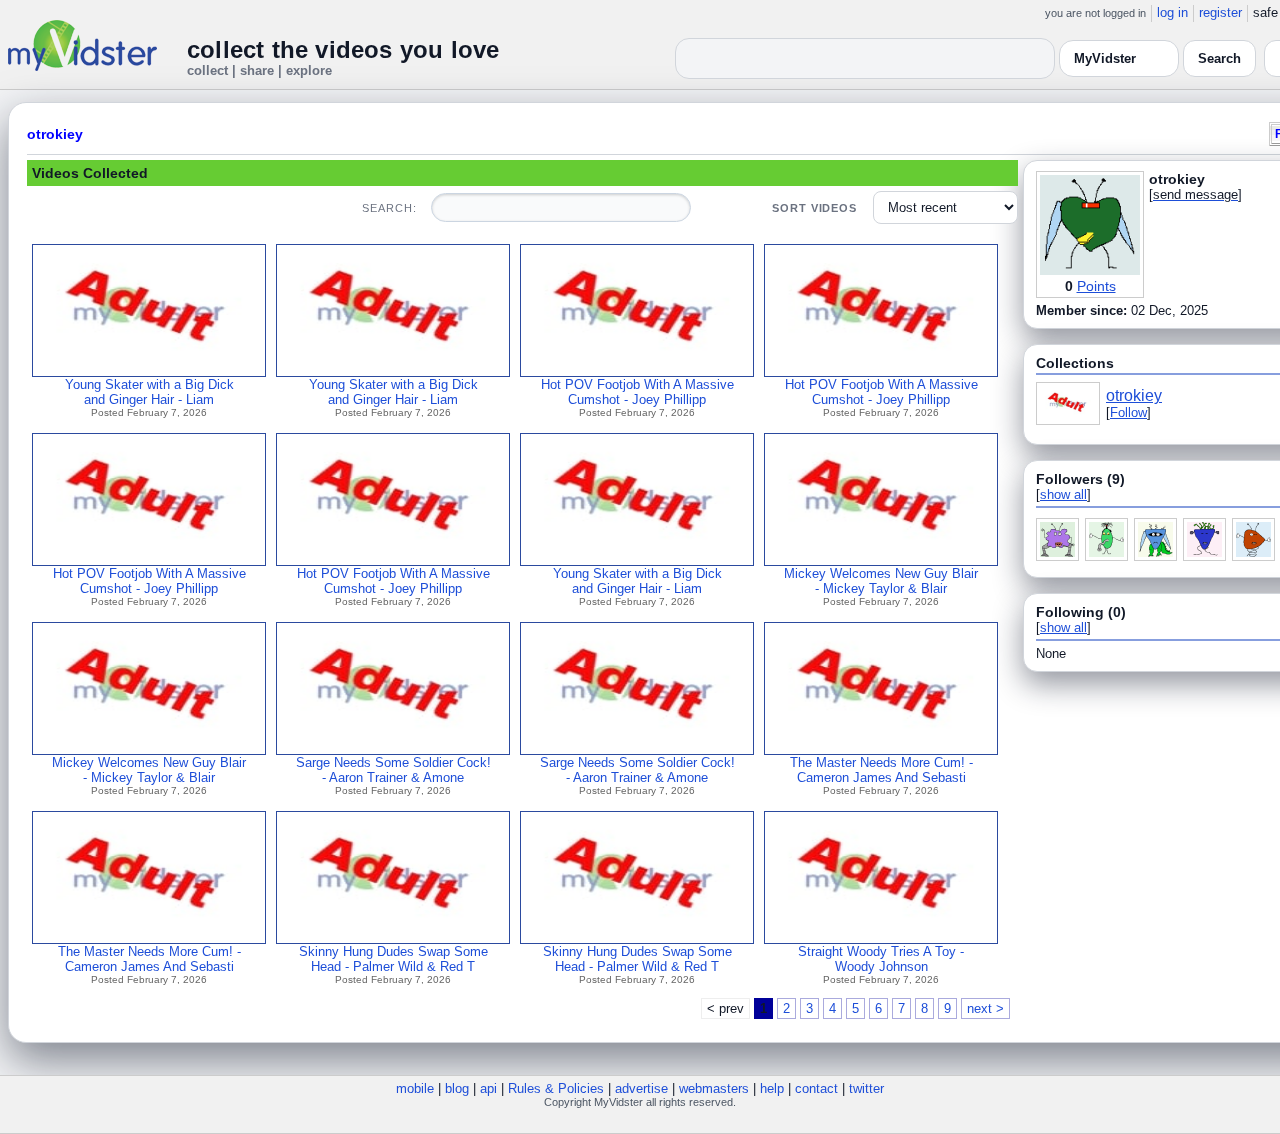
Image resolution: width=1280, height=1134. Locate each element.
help (772, 1088)
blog (457, 1088)
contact (816, 1088)
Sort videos (814, 208)
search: (389, 208)
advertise (641, 1088)
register (1220, 12)
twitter (866, 1088)
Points (1096, 286)
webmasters (714, 1088)
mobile (415, 1088)
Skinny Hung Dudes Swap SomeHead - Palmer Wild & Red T (393, 959)
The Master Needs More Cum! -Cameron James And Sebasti (881, 770)
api (488, 1088)
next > (985, 1008)
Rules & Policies (556, 1088)
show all (1063, 494)
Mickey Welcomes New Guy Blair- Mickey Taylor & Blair (881, 581)
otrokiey (55, 134)
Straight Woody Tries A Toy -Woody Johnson (881, 959)
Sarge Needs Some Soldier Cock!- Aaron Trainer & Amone (393, 770)
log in (1172, 12)
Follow (1128, 412)
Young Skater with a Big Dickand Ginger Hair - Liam (149, 392)
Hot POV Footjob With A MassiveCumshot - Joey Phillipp (637, 392)
